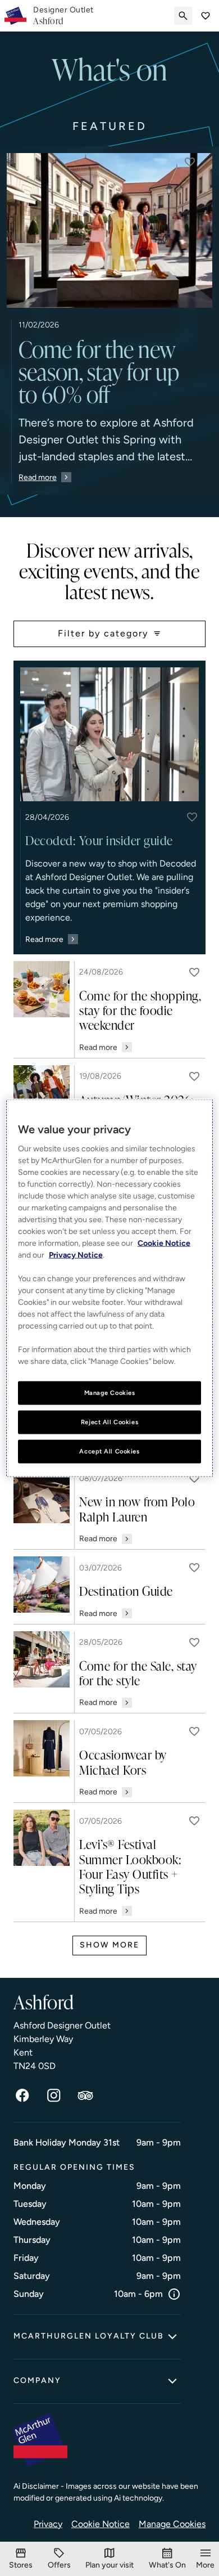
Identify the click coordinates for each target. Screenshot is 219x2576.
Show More (109, 1945)
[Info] (174, 2294)
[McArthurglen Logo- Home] (15, 16)
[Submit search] (183, 16)
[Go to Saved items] (206, 16)
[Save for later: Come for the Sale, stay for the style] (194, 1642)
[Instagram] (54, 2095)
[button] (190, 162)
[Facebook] (22, 2095)
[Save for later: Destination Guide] (194, 1568)
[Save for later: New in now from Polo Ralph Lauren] (194, 1478)
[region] (110, 1288)
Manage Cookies (172, 2524)
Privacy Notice (76, 1255)
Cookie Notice (101, 2524)
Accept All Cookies (109, 1451)
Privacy (48, 2524)
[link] (63, 16)
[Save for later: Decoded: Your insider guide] (192, 817)
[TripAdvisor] (85, 2095)
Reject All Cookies (109, 1422)
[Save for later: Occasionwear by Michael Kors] (194, 1731)
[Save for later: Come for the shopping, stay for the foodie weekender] (194, 972)
